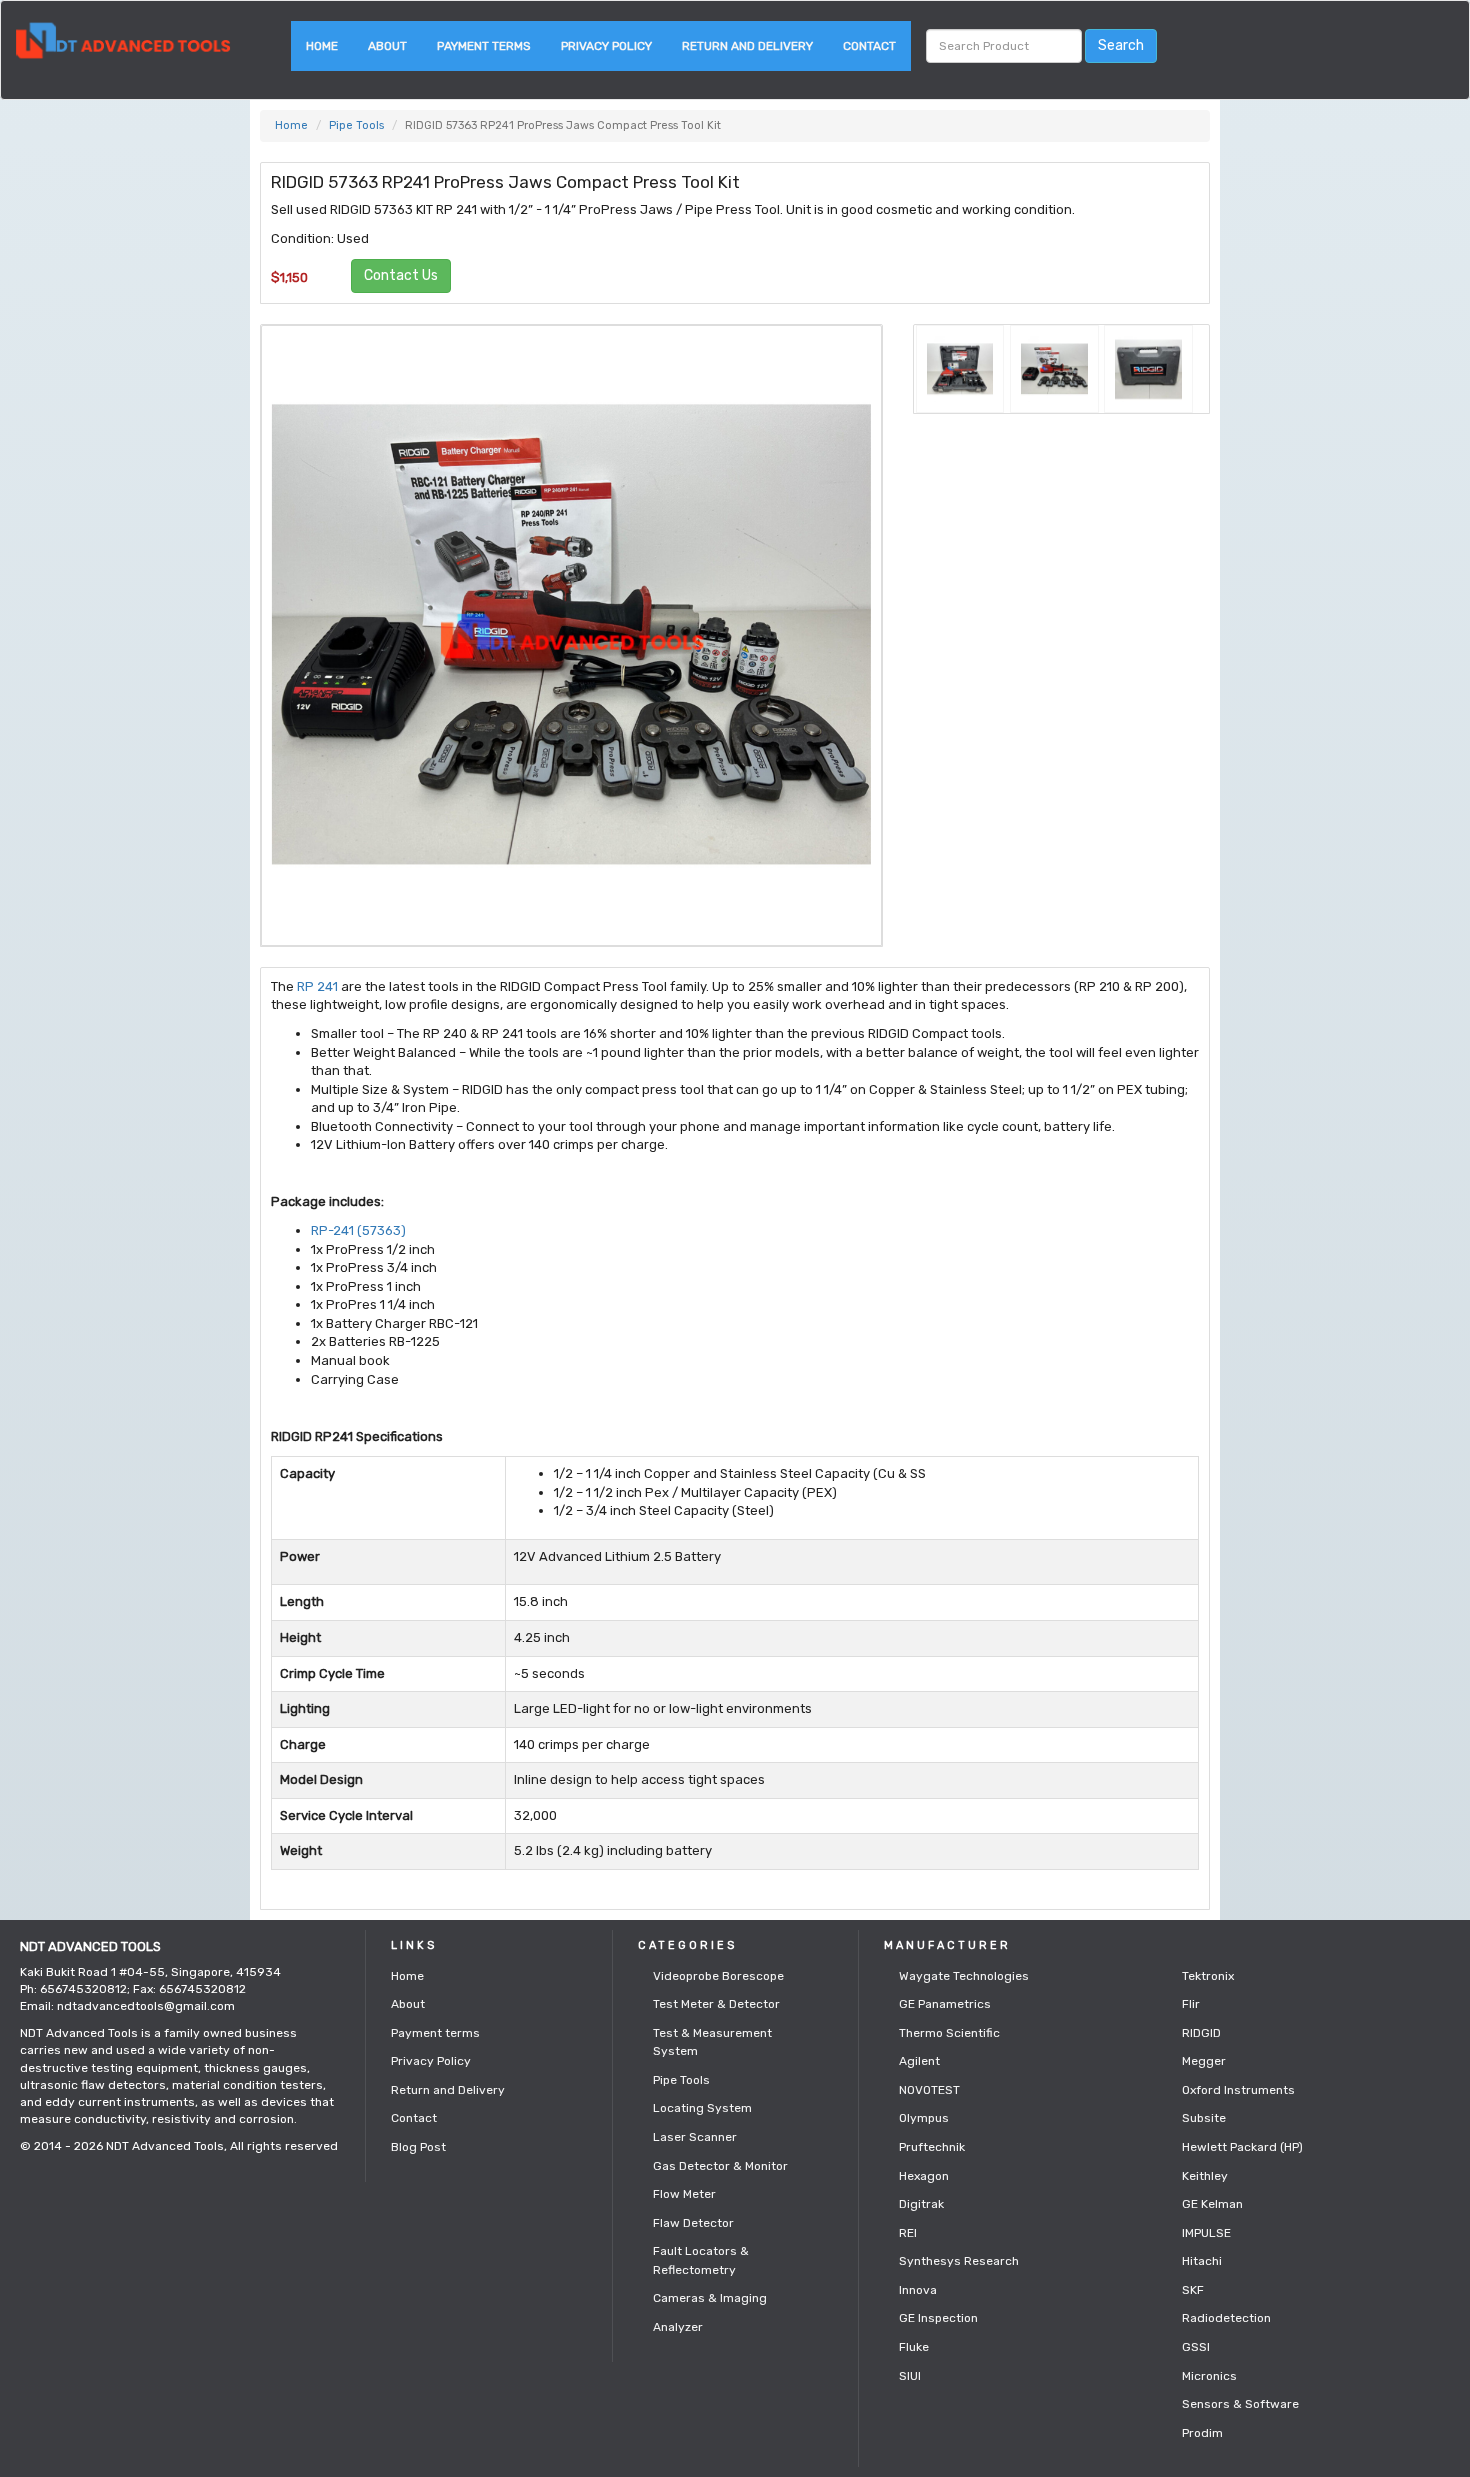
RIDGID (1201, 2033)
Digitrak (921, 2204)
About (387, 46)
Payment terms (484, 46)
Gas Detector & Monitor (720, 2166)
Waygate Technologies (964, 1976)
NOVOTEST (929, 2090)
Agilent (919, 2061)
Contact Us (401, 275)
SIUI (910, 2376)
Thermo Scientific (949, 2033)
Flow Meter (684, 2194)
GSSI (1196, 2347)
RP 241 (317, 986)
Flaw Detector (693, 2223)
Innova (918, 2290)
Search (1121, 45)
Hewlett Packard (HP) (1242, 2147)
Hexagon (924, 2176)
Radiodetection (1226, 2318)
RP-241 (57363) (358, 1230)
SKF (1193, 2290)
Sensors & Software (1240, 2404)
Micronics (1209, 2376)
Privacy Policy (606, 46)
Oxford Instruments (1238, 2090)
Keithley (1205, 2176)
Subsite (1204, 2118)
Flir (1191, 2004)
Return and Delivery (747, 46)
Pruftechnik (932, 2147)
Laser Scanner (695, 2137)
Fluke (914, 2347)
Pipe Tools (356, 125)
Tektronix (1208, 1976)
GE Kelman (1212, 2204)
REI (908, 2233)
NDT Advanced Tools (165, 2146)
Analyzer (678, 2327)
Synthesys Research (959, 2261)
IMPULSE (1206, 2233)
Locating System (702, 2108)
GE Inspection (938, 2318)
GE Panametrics (945, 2004)
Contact (869, 46)
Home (322, 46)
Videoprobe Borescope (718, 1976)
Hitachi (1202, 2261)
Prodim (1202, 2433)
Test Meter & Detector (716, 2004)
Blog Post (418, 2147)
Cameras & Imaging (710, 2298)
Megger (1204, 2061)
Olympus (924, 2118)
